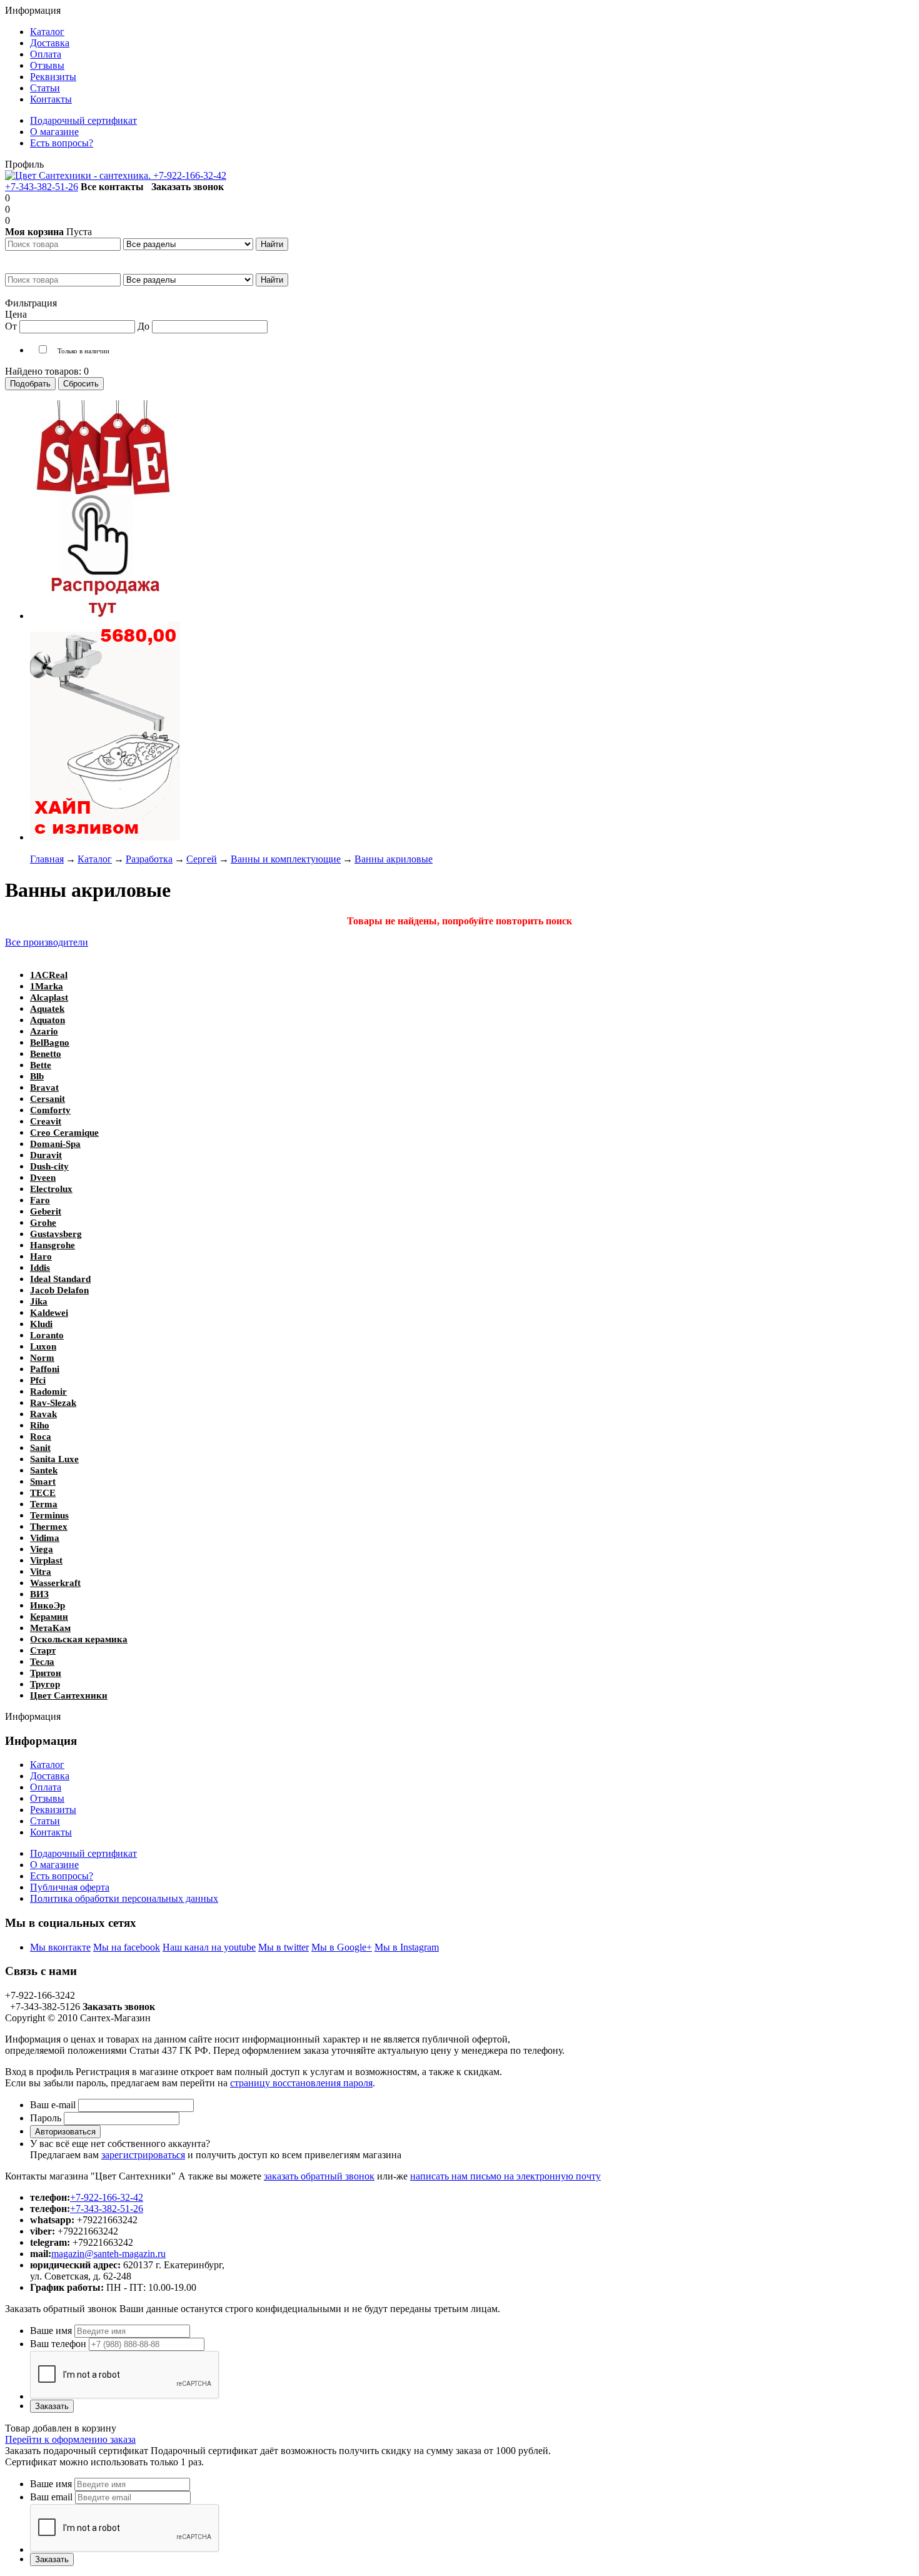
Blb (37, 1076)
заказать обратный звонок (319, 2176)
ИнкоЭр (48, 1605)
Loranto (47, 1335)
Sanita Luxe (54, 1459)
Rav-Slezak (53, 1403)
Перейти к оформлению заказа (70, 2439)
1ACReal (49, 975)
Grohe (43, 1223)
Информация (33, 10)
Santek (44, 1470)
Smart (43, 1482)
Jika (39, 1301)
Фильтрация (31, 303)
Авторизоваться (65, 2132)
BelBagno (50, 1043)
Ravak (43, 1414)
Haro (41, 1256)
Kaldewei (49, 1313)
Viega (42, 1549)
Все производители (47, 942)
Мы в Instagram (407, 1947)
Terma (44, 1504)
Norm (42, 1358)
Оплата (46, 1787)
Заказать (52, 2406)
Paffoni (45, 1369)
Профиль (24, 164)
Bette (41, 1065)
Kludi (41, 1324)
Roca (41, 1437)
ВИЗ (39, 1594)
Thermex (49, 1527)
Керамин (49, 1617)
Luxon (43, 1346)
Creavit (46, 1121)
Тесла (42, 1662)
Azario (44, 1031)
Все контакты (112, 187)
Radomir (48, 1392)
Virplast (46, 1560)
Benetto (46, 1054)
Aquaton (48, 1020)
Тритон (46, 1673)
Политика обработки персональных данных (124, 1898)
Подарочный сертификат (83, 1853)
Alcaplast (49, 998)
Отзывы (47, 1798)
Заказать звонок (188, 187)
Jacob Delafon (59, 1290)
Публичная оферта (70, 1887)
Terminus (49, 1515)
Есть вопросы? (62, 1876)
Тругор (45, 1684)
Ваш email (51, 2497)
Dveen (43, 1178)
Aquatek (47, 1009)
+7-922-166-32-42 (190, 175)
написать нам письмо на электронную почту (505, 2176)
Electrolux (51, 1189)
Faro (40, 1200)
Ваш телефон (58, 2344)
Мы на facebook (127, 1947)
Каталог (47, 1765)
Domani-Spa (55, 1144)
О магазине (54, 1865)
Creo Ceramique (64, 1133)
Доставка (50, 1776)
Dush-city (49, 1166)
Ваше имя (51, 2331)
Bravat (44, 1088)
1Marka (47, 986)
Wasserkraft (55, 1583)
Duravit (46, 1155)
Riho (40, 1425)
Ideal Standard (60, 1279)
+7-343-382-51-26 (42, 187)
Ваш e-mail (53, 2105)
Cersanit (48, 1099)
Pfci (38, 1380)
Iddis (40, 1268)
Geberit (46, 1211)
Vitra (41, 1572)
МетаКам (50, 1628)
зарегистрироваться (143, 2155)
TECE (43, 1493)
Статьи (45, 1821)
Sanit (40, 1448)
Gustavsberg (56, 1234)
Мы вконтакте (60, 1947)
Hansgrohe (53, 1245)
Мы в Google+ (342, 1947)
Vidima (45, 1538)
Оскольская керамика (79, 1639)
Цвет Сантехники (69, 1695)
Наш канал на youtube (209, 1947)
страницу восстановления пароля (301, 2083)
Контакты (51, 1832)
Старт (43, 1650)
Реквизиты (53, 1810)
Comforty (50, 1110)
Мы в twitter (284, 1947)
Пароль (46, 2118)
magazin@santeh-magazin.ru (108, 2254)
